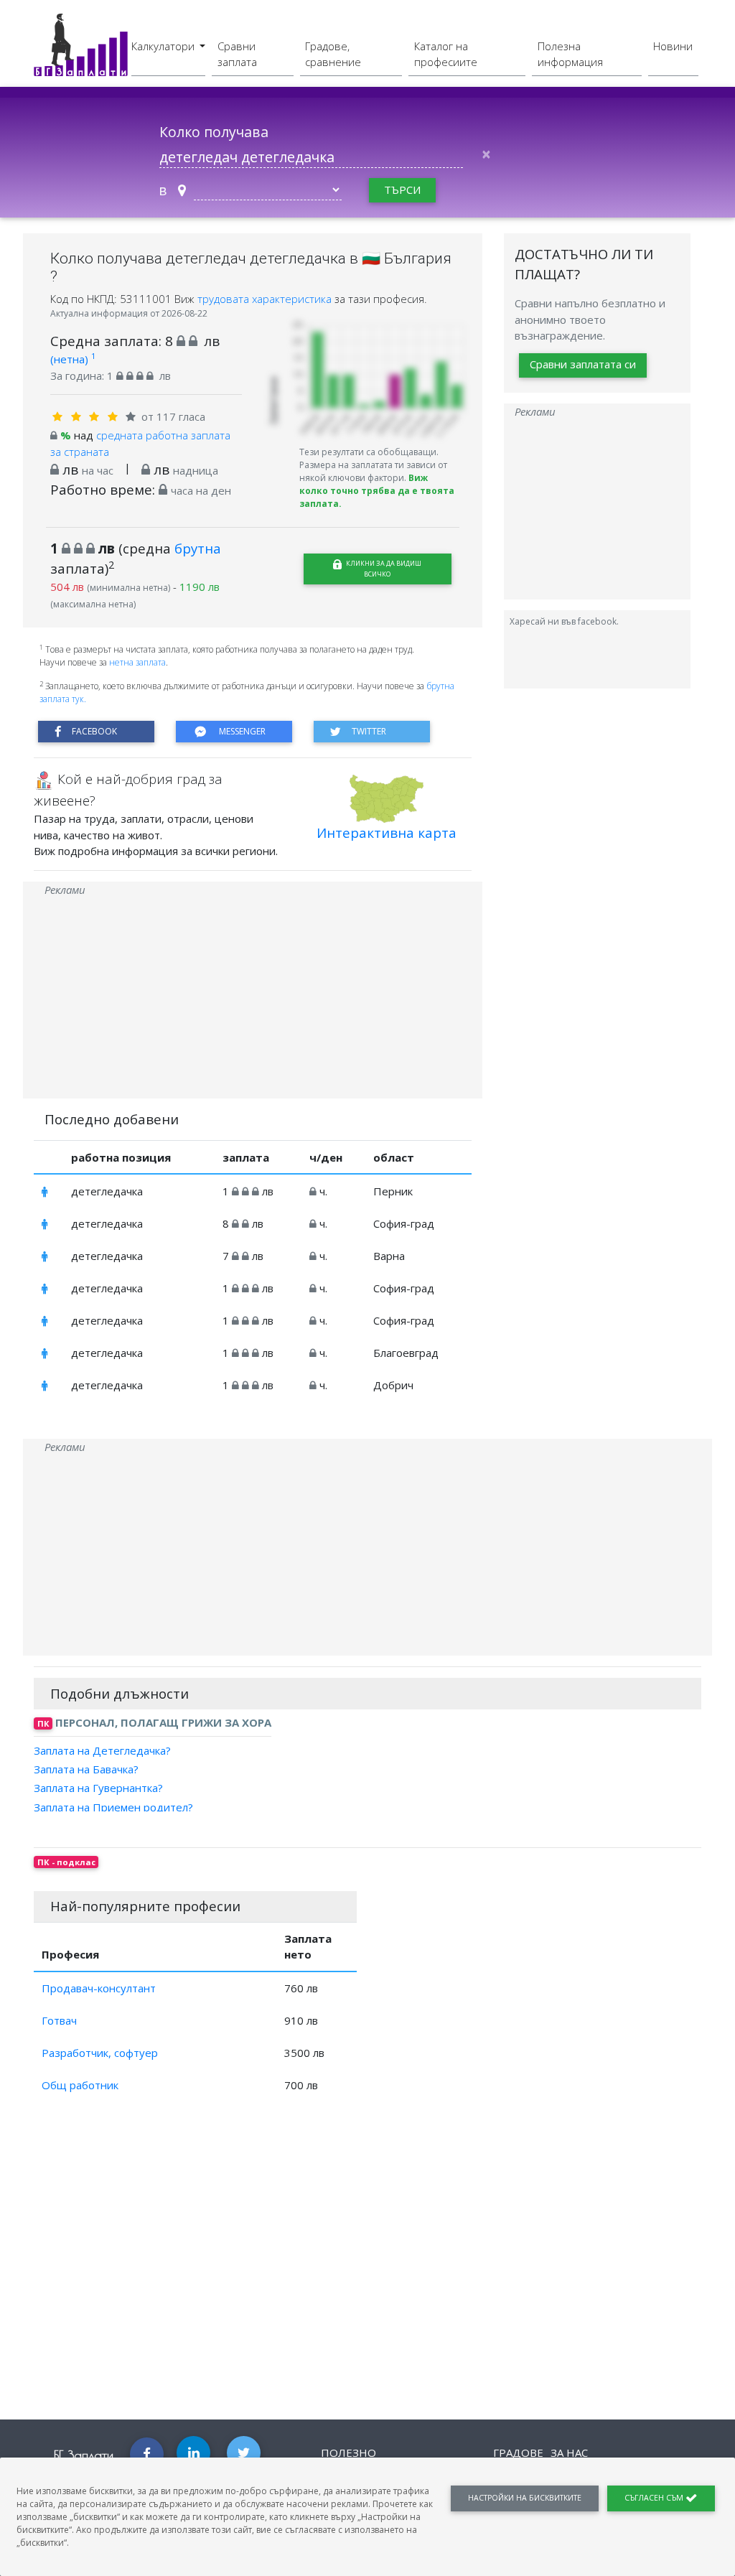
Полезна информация (570, 54)
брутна (198, 548)
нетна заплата (137, 662)
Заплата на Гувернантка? (98, 1788)
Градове (518, 2453)
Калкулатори (164, 46)
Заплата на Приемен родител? (113, 1806)
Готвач (59, 2020)
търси (402, 190)
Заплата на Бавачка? (86, 1769)
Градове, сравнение (333, 54)
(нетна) (73, 359)
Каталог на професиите (446, 54)
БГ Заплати (84, 2455)
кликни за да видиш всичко (383, 569)
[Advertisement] (253, 998)
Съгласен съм (655, 2498)
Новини (673, 46)
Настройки (525, 2498)
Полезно (348, 2453)
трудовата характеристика (266, 299)
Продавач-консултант (99, 1988)
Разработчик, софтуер (100, 2053)
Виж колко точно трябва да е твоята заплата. (377, 491)
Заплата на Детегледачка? (102, 1750)
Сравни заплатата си (583, 364)
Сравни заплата (237, 54)
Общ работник (80, 2085)
